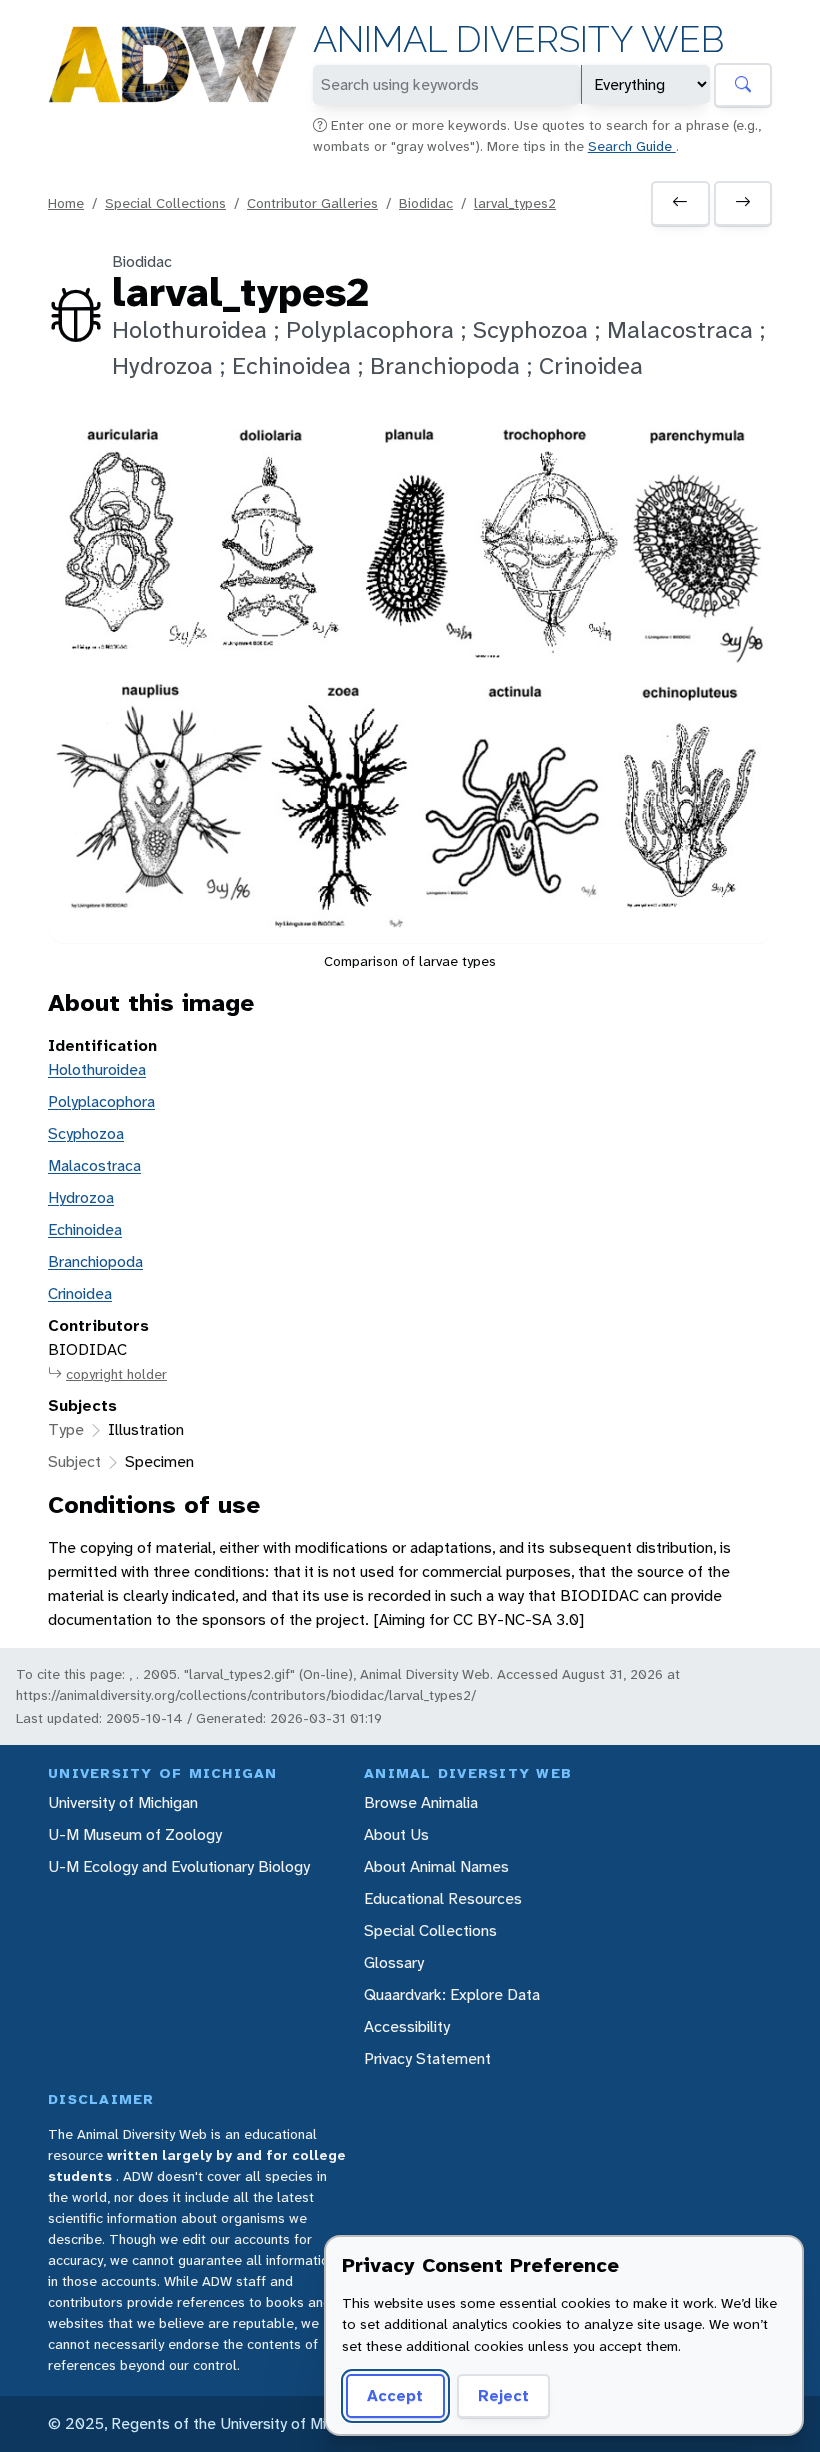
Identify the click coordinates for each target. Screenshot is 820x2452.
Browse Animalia (421, 1802)
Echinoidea (85, 1229)
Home (66, 203)
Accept (395, 2395)
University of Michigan (123, 1802)
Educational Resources (443, 1898)
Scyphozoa (86, 1133)
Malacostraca (94, 1165)
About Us (396, 1834)
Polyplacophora (101, 1101)
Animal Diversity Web (518, 39)
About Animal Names (436, 1866)
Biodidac (426, 203)
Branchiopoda (95, 1261)
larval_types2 (515, 203)
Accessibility (407, 2026)
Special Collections (165, 203)
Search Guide (632, 146)
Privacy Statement (427, 2058)
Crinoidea (80, 1293)
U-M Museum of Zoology (135, 1834)
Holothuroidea (97, 1069)
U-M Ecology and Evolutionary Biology (179, 1866)
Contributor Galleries (312, 203)
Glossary (394, 1962)
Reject (503, 2395)
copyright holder (116, 1374)
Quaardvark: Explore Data (452, 1994)
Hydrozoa (81, 1197)
